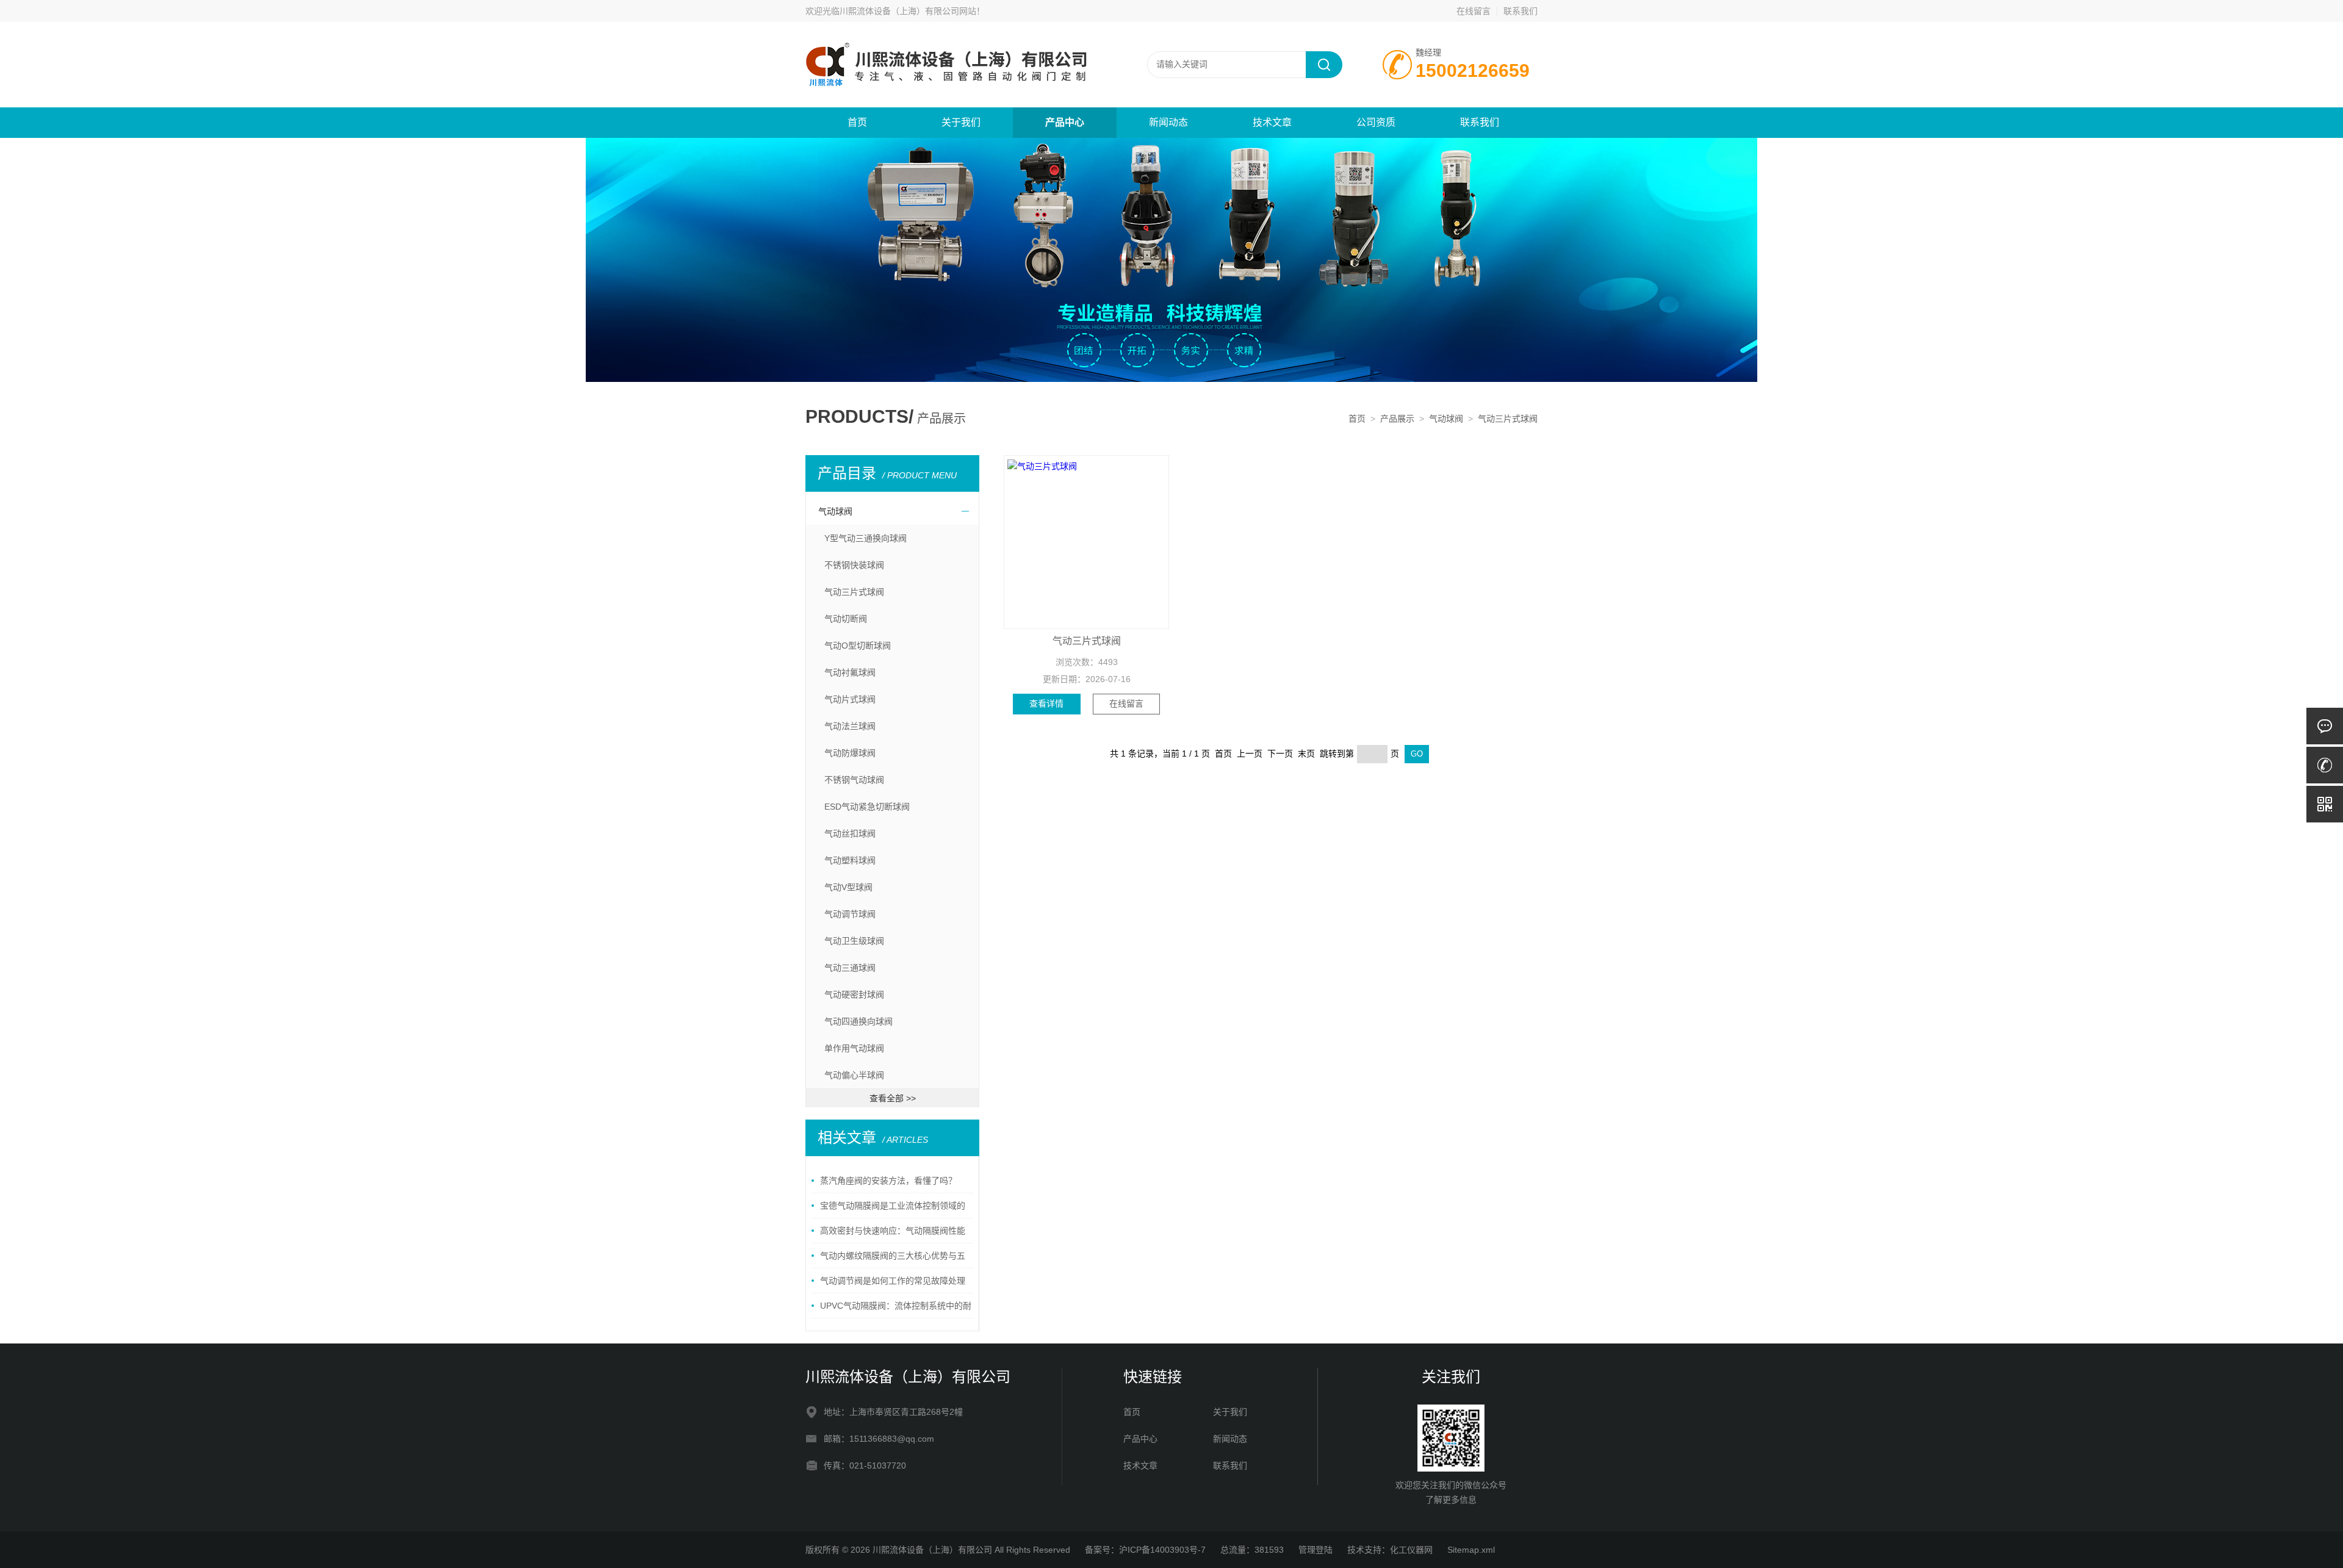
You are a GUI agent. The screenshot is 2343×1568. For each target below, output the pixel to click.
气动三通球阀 (850, 968)
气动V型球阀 (848, 887)
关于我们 (961, 122)
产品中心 (1065, 122)
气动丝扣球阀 (850, 833)
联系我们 (1521, 11)
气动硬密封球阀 (854, 994)
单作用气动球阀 (854, 1048)
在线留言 (1474, 11)
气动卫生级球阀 (854, 941)
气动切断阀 (846, 619)
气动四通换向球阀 (858, 1021)
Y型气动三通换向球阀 (866, 538)
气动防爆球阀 (850, 753)
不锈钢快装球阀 (854, 565)
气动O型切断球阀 (858, 646)
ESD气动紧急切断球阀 (867, 807)
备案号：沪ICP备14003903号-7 (1145, 1550)
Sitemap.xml (1471, 1550)
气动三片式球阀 (1508, 419)
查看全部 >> (893, 1098)
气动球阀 (1446, 419)
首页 (857, 122)
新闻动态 (1168, 122)
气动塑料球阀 (850, 860)
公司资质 (1376, 122)
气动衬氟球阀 (850, 672)
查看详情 (1046, 703)
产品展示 (1397, 419)
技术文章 (1272, 122)
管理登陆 (1315, 1550)
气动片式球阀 (850, 699)
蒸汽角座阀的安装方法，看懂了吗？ (888, 1181)
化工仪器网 (1411, 1550)
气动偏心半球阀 (854, 1075)
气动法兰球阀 (850, 726)
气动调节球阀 (850, 914)
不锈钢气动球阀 (854, 780)
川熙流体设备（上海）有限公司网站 (908, 11)
